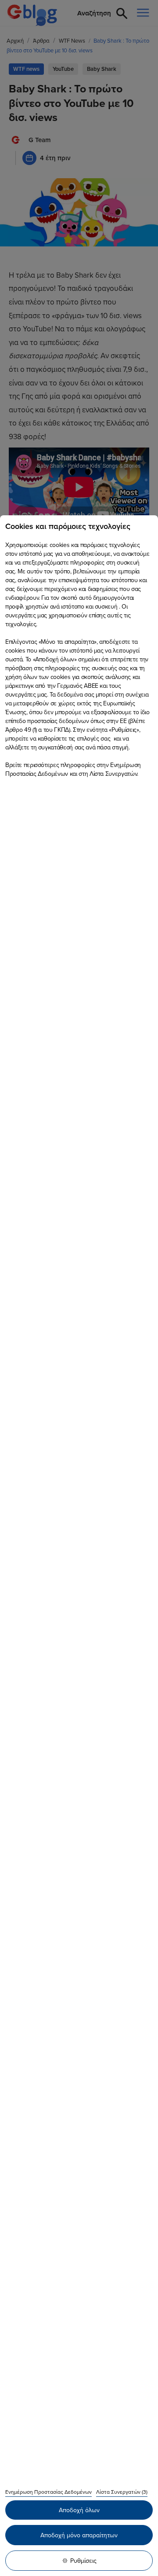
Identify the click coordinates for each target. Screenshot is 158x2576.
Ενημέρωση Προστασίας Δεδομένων (48, 2492)
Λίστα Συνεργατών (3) (122, 2492)
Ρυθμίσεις (83, 2561)
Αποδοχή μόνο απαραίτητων (79, 2535)
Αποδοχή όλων (79, 2510)
